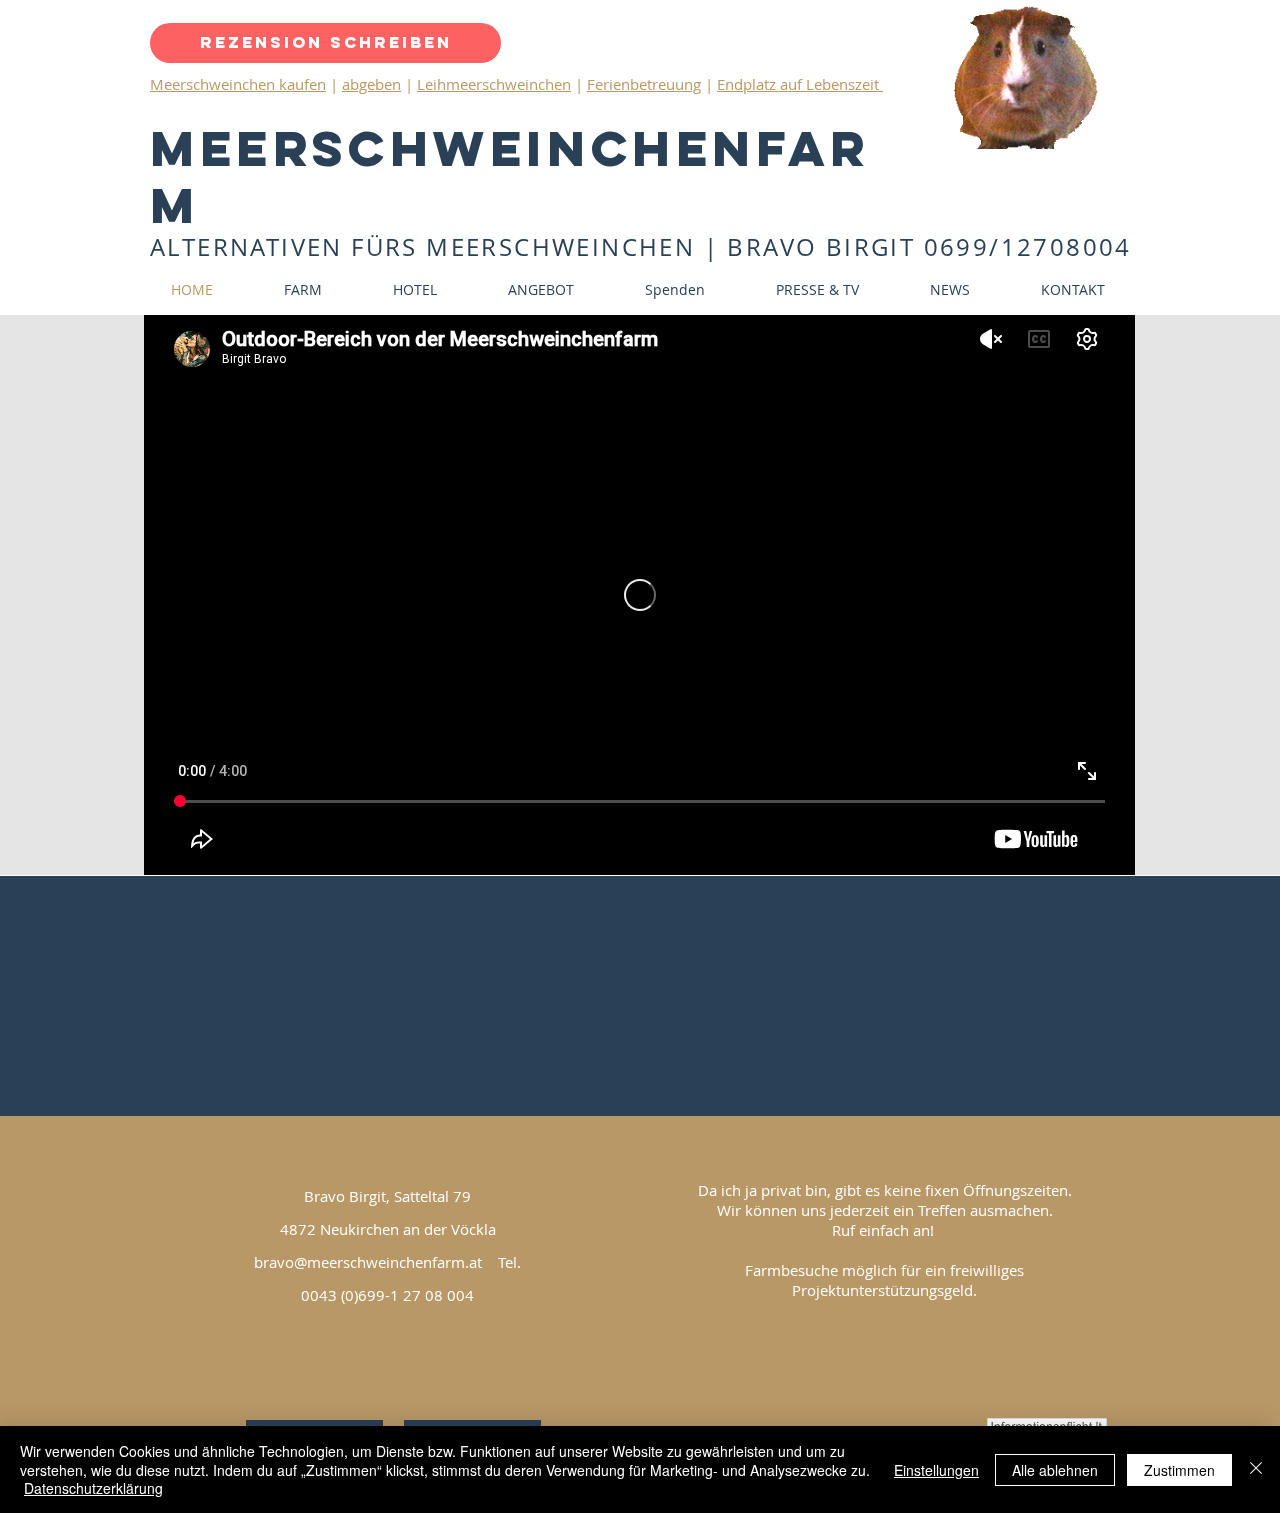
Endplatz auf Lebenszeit (800, 84)
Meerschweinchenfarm (510, 176)
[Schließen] (1256, 1469)
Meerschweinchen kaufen (238, 84)
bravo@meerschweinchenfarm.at (368, 1262)
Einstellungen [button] (936, 1470)
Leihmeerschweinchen (494, 84)
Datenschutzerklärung (93, 1488)
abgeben (371, 84)
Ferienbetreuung (644, 84)
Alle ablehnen (1055, 1470)
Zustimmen (1179, 1470)
